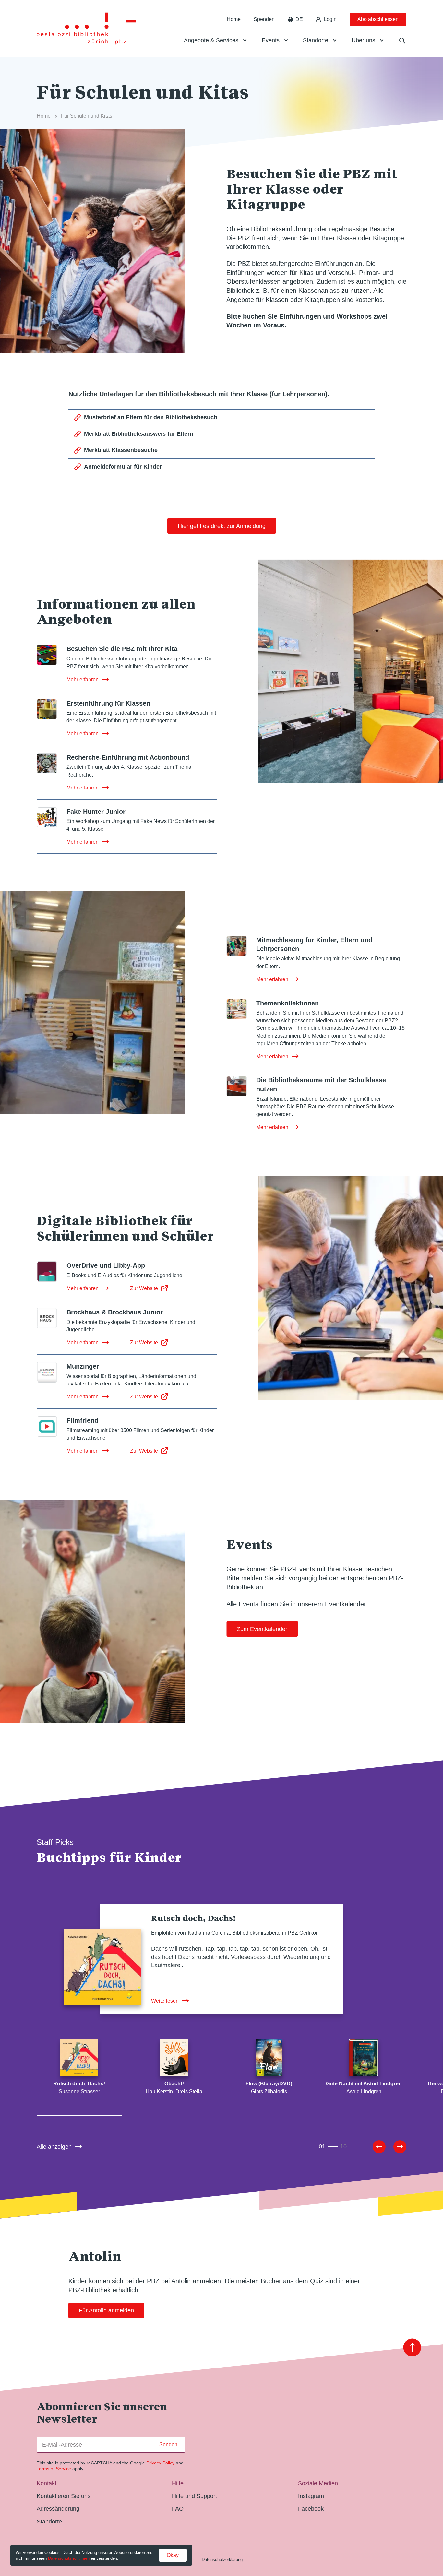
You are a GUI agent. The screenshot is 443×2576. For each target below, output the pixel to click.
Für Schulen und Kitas (87, 116)
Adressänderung (58, 2509)
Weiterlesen (165, 2001)
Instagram (311, 2496)
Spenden (264, 19)
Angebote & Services (211, 40)
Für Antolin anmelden (106, 2310)
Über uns (363, 40)
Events (271, 40)
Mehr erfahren (83, 679)
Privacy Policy (160, 2463)
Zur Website (144, 1288)
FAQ (178, 2509)
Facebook (311, 2509)
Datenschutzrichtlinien (69, 2558)
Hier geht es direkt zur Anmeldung (222, 526)
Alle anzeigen (54, 2147)
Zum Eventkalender (262, 1629)
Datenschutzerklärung (222, 2560)
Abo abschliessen (378, 19)
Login (330, 19)
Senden (168, 2445)
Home (234, 19)
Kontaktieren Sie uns (64, 2496)
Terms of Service (54, 2469)
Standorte (316, 40)
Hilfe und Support (194, 2496)
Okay (173, 2555)
